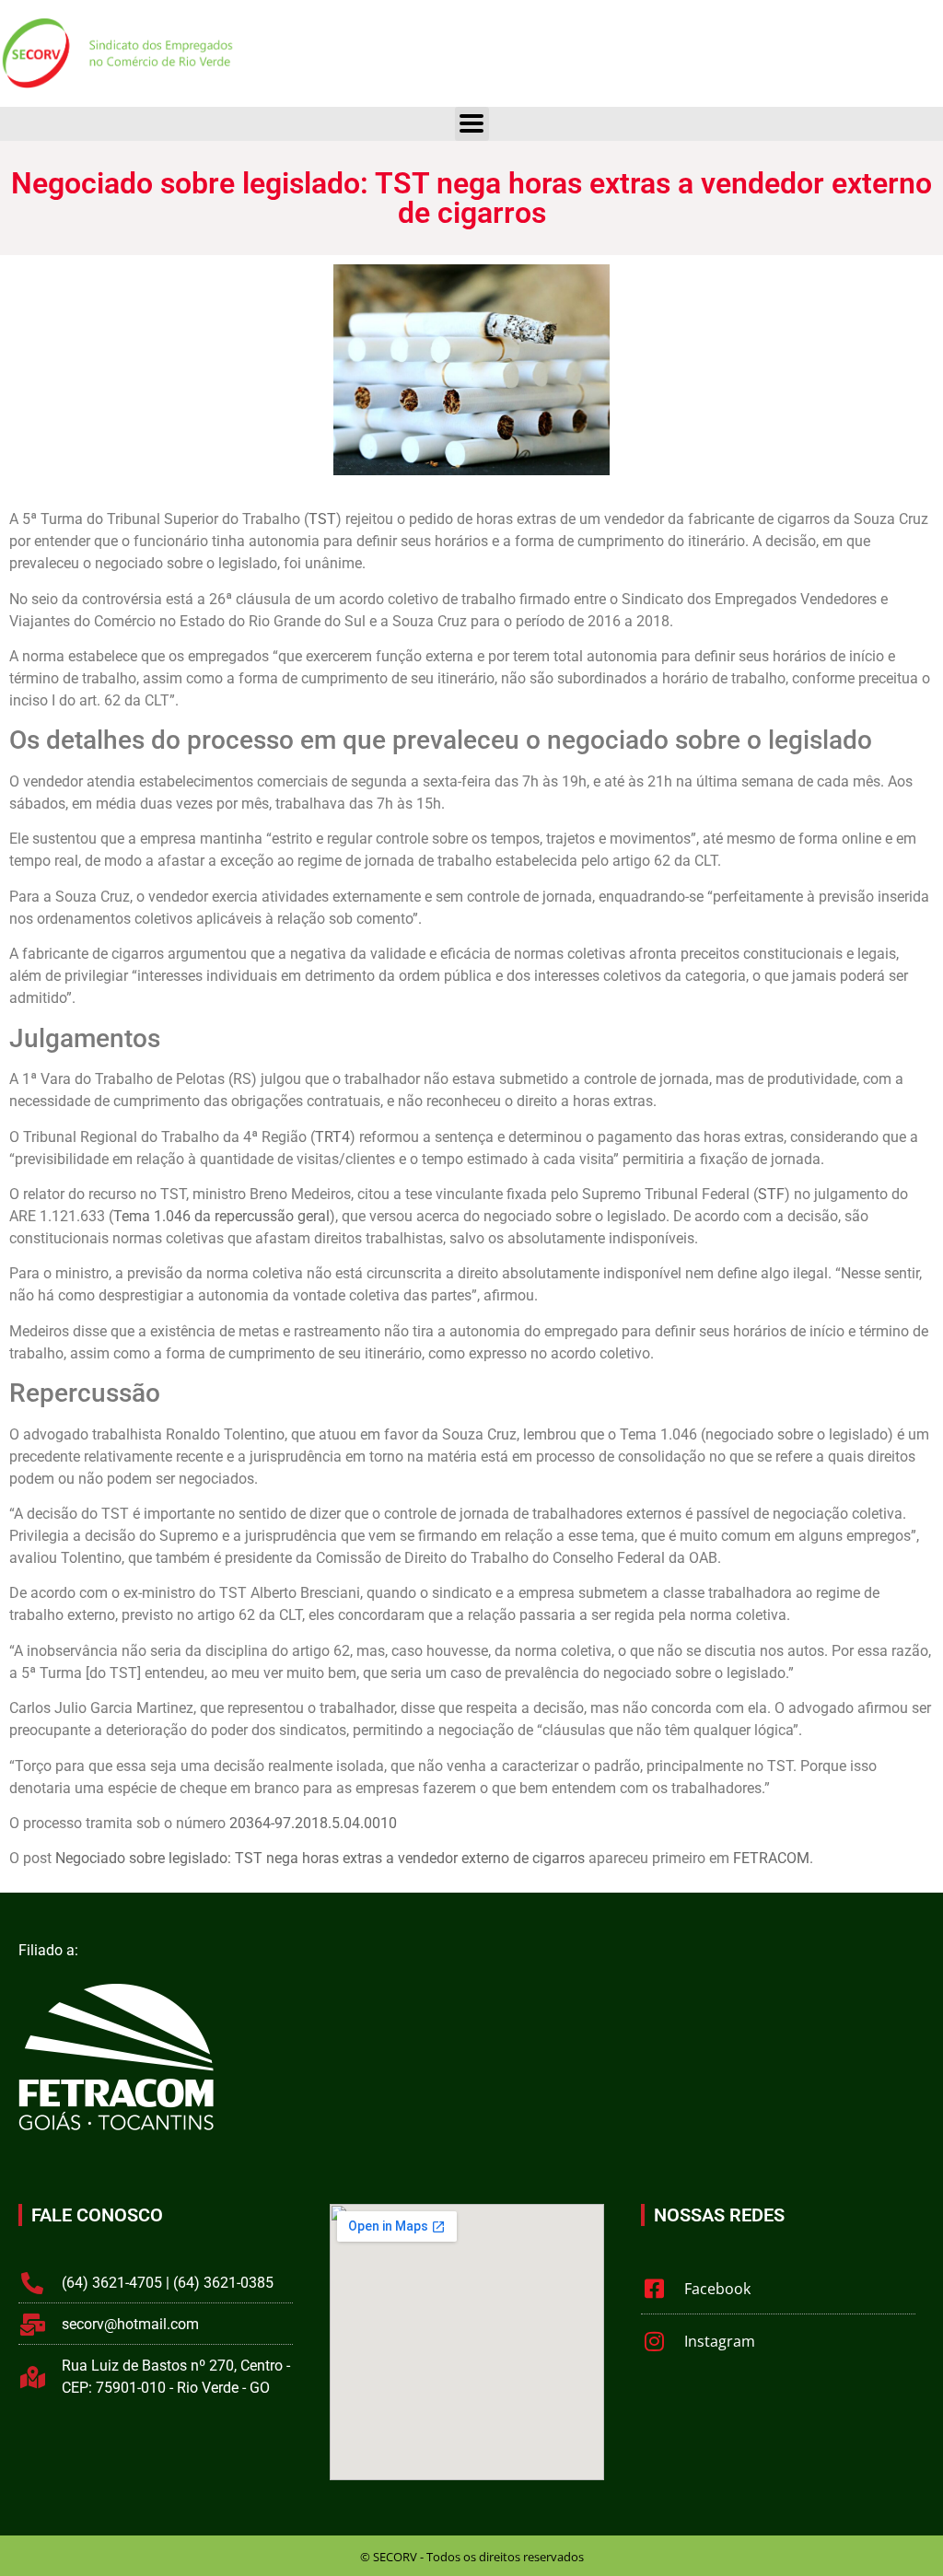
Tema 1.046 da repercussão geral (221, 1216)
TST (322, 519)
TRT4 (332, 1137)
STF (771, 1194)
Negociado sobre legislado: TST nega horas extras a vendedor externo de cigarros (320, 1858)
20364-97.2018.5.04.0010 (313, 1823)
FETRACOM (771, 1858)
